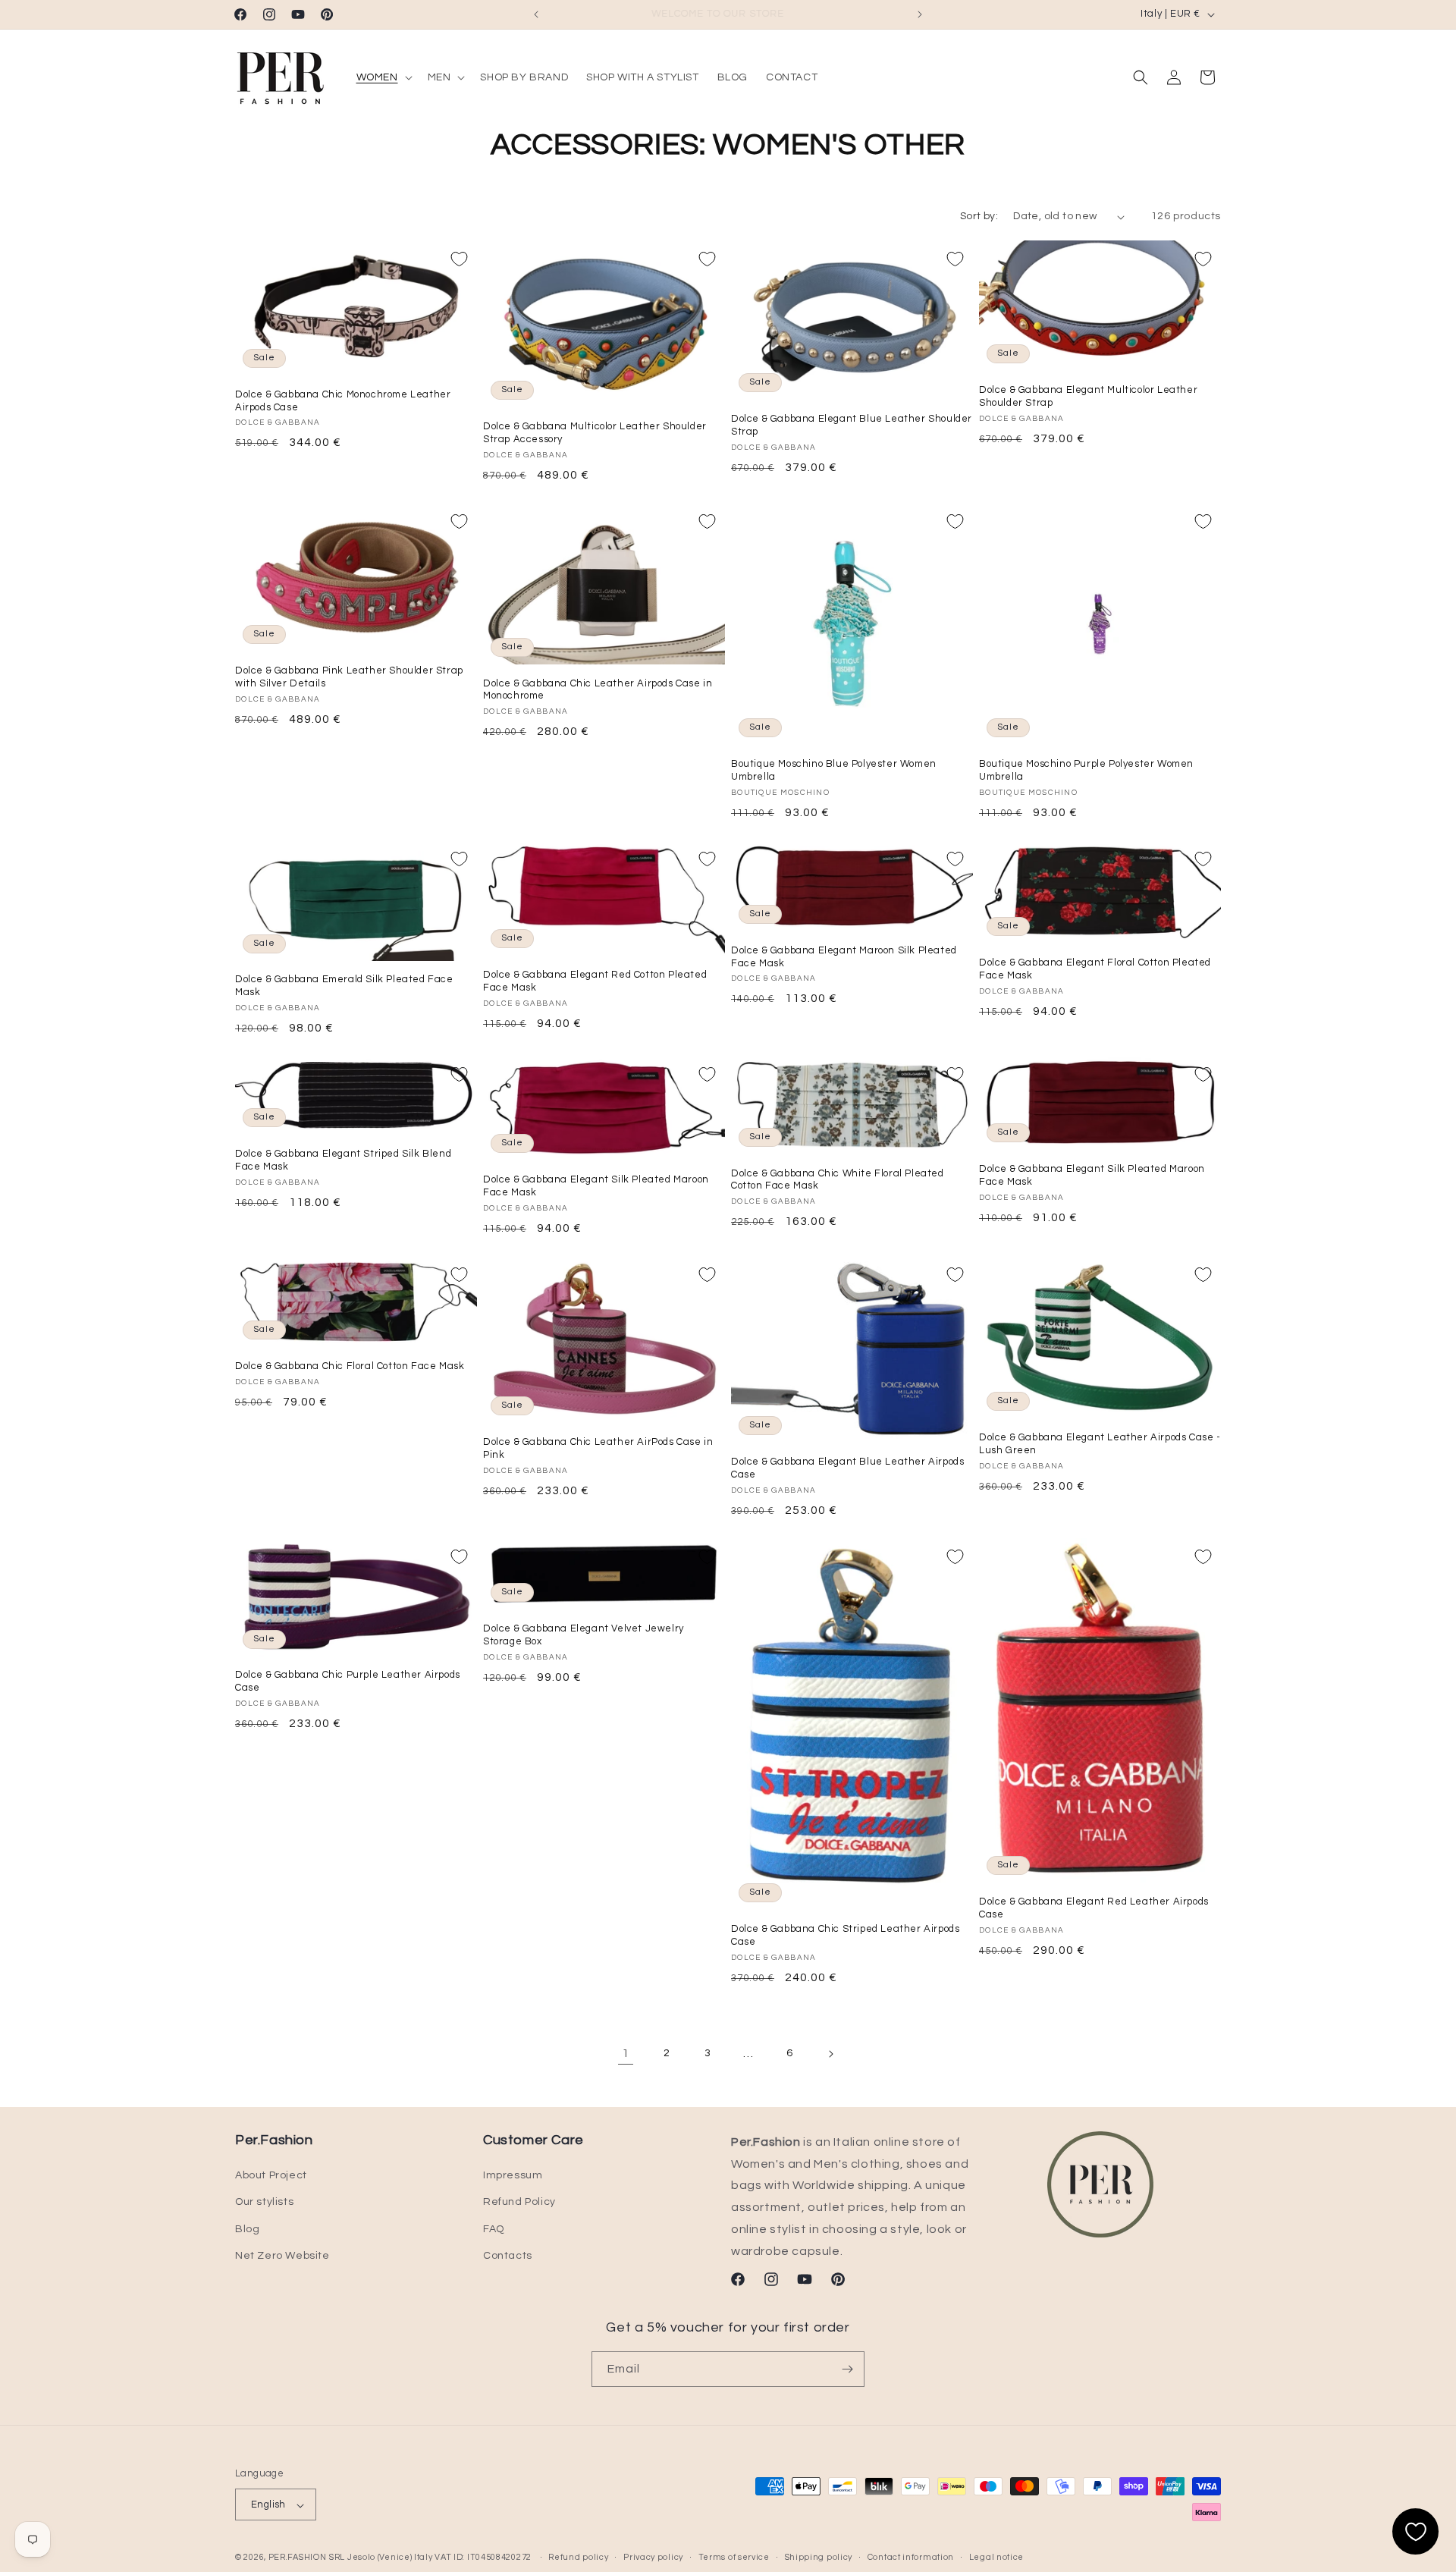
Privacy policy (653, 2557)
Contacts (508, 2256)
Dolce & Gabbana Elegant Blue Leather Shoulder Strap (852, 426)
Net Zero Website (282, 2256)
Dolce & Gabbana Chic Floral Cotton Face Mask (350, 1367)
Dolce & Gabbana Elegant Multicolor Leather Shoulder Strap (1088, 397)
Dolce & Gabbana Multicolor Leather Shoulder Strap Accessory (595, 433)
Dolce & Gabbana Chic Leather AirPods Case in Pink (598, 1449)
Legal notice (996, 2557)
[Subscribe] (847, 2369)
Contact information (911, 2557)
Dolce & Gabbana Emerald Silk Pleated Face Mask (344, 986)
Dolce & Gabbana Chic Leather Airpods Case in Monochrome (598, 690)
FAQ (494, 2229)
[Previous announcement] (536, 14)
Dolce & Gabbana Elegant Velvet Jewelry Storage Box (584, 1635)
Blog (247, 2229)
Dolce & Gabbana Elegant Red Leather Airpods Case (1094, 1908)
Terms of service (734, 2557)
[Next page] (830, 2054)
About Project (271, 2175)
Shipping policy (819, 2557)
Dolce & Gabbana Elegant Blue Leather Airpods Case (847, 1469)
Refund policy (578, 2557)
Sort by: (979, 216)
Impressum (513, 2175)
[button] (383, 77)
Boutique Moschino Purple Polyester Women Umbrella (1086, 770)
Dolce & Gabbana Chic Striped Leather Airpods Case (845, 1935)
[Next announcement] (920, 14)
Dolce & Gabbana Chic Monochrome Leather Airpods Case (343, 401)
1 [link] (626, 2054)
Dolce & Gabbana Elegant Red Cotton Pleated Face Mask (595, 981)
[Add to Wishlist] (459, 259)
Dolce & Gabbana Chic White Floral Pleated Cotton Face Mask (838, 1180)
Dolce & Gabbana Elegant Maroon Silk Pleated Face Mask (844, 957)
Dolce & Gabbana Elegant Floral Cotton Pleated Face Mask (1095, 969)
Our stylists (264, 2203)
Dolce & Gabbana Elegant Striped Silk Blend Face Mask (343, 1160)
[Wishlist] (1415, 2531)
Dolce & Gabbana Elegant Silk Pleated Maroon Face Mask (596, 1187)
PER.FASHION (298, 2558)
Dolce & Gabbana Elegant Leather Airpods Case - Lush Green (1100, 1445)
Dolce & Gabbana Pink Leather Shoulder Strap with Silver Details (349, 677)
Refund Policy (519, 2203)
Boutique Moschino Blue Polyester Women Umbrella (834, 770)
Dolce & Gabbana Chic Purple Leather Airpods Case (348, 1682)
